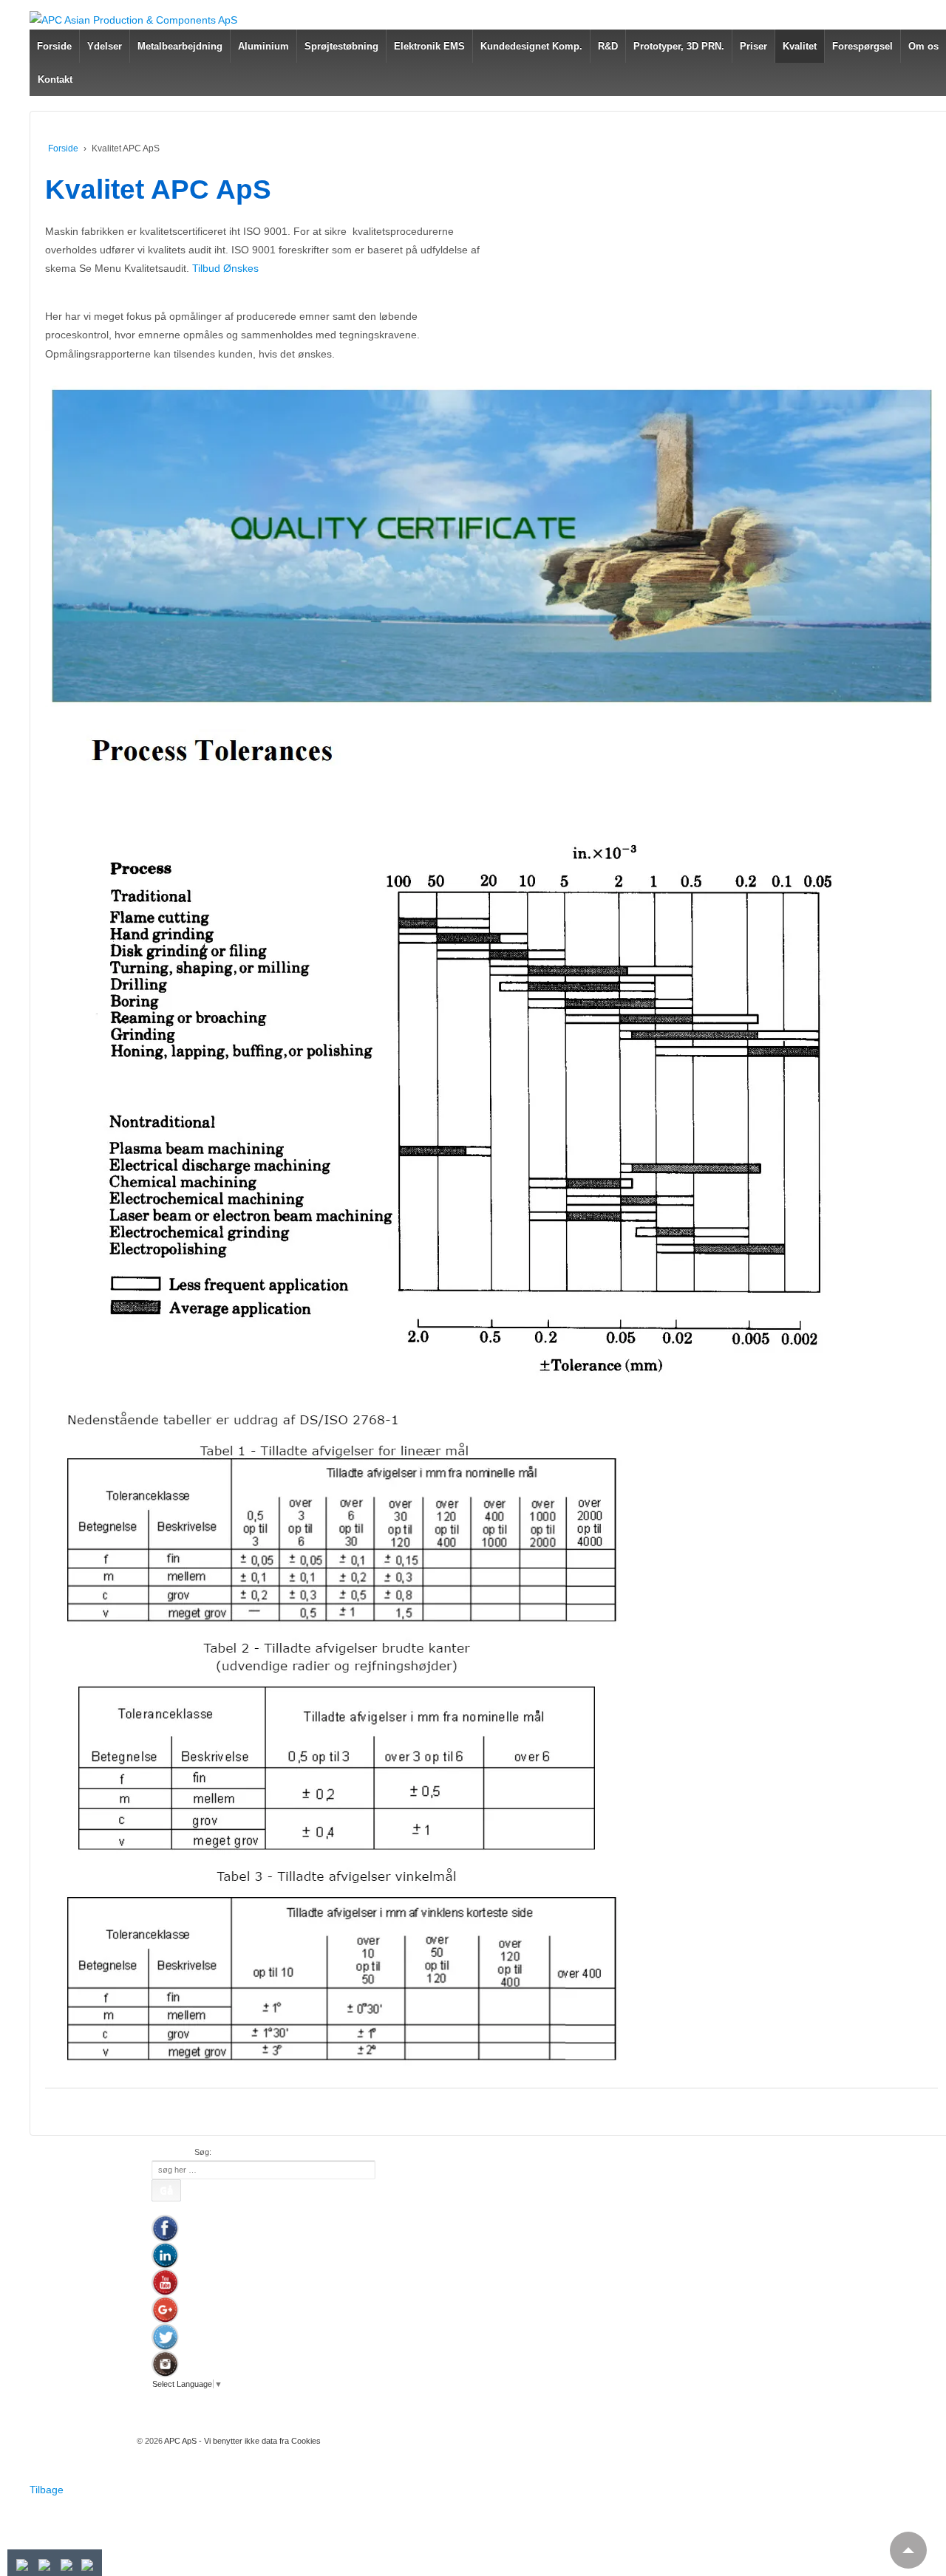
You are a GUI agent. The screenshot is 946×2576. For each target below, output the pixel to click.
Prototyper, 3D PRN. (679, 46)
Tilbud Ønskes (225, 268)
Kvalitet (800, 46)
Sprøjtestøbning (341, 46)
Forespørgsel (862, 46)
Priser (753, 46)
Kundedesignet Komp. (531, 46)
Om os (923, 46)
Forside (54, 46)
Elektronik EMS (429, 46)
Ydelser (105, 46)
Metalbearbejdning (180, 46)
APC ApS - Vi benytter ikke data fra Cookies (242, 2441)
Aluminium (263, 46)
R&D (608, 46)
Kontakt (55, 79)
